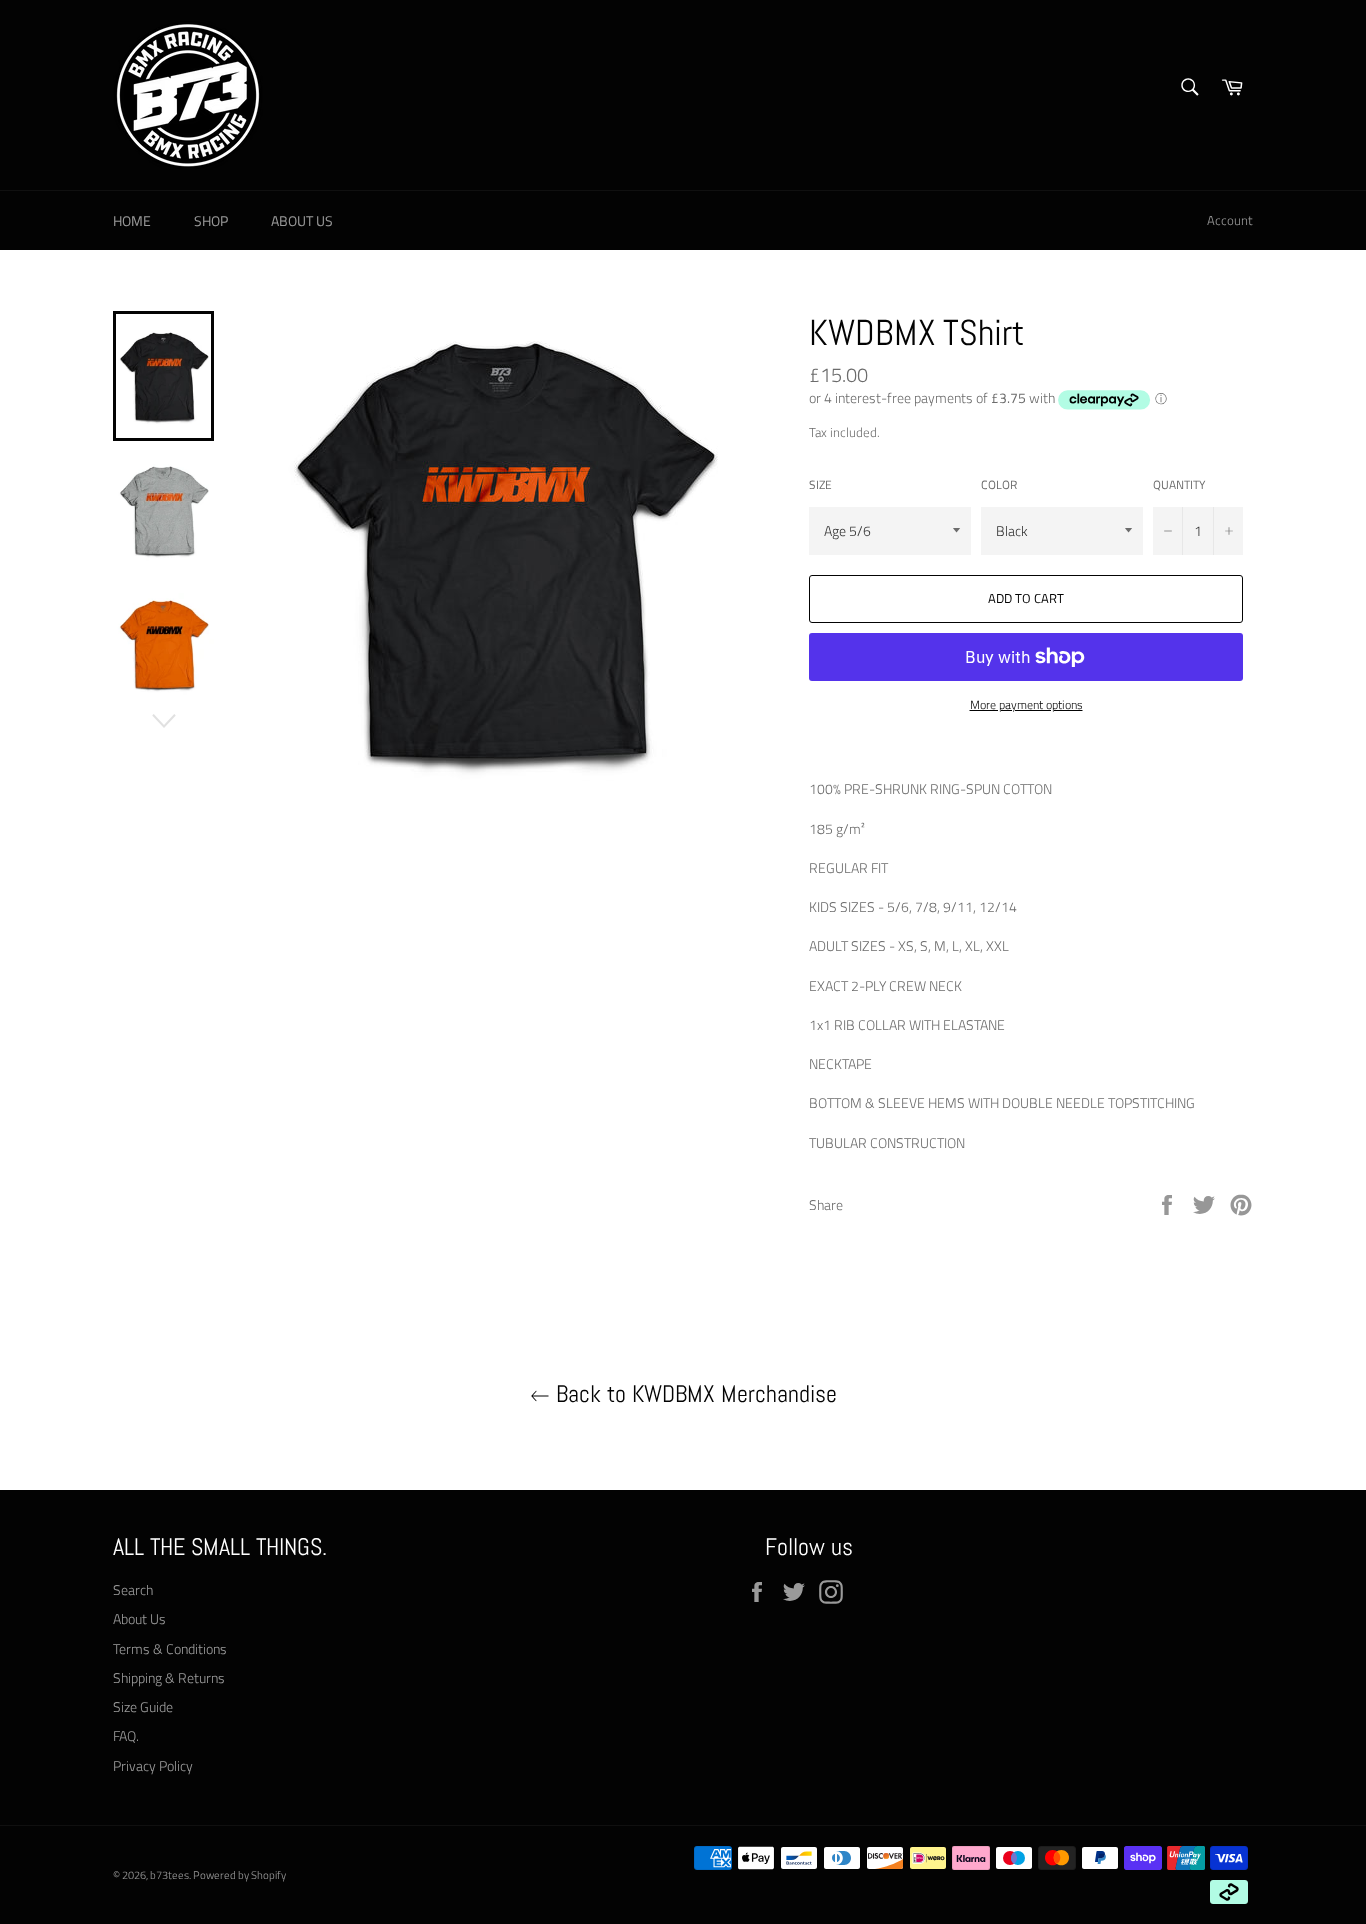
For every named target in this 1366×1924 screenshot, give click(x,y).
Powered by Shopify (239, 1874)
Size (820, 485)
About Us (302, 220)
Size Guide (143, 1706)
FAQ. (126, 1735)
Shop (211, 220)
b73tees (169, 1874)
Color (999, 485)
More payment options (1026, 705)
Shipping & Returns (169, 1677)
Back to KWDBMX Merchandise (693, 1393)
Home (132, 220)
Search (133, 1589)
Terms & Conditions (170, 1648)
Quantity (1179, 485)
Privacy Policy (153, 1765)
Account (1230, 220)
